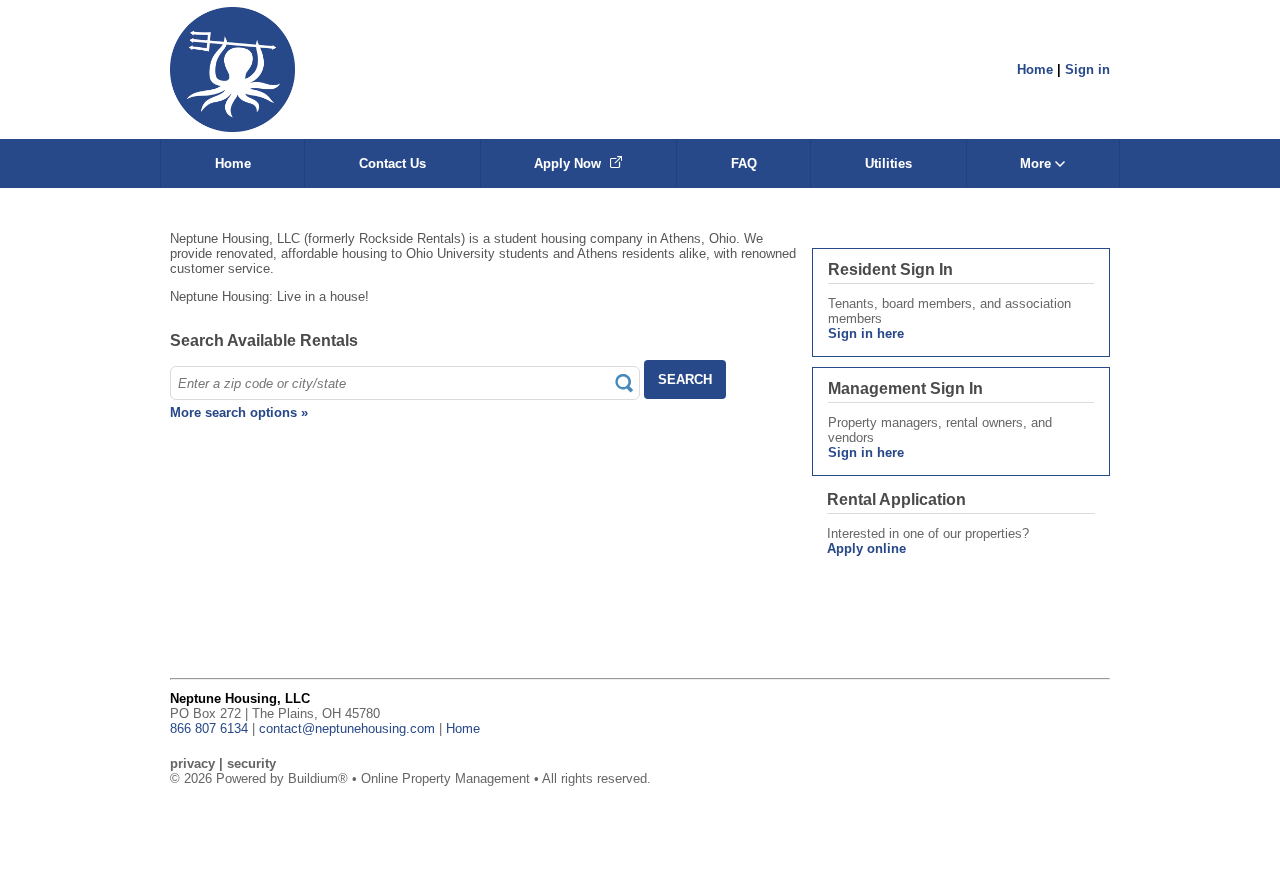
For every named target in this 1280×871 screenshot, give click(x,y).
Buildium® (318, 778)
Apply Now (569, 163)
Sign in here (866, 333)
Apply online (866, 548)
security (251, 763)
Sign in (1087, 69)
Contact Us (392, 163)
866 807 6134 (209, 728)
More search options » (239, 412)
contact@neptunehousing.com (347, 728)
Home (1035, 69)
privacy (192, 763)
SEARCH (685, 379)
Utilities (888, 163)
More (1037, 163)
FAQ (744, 163)
